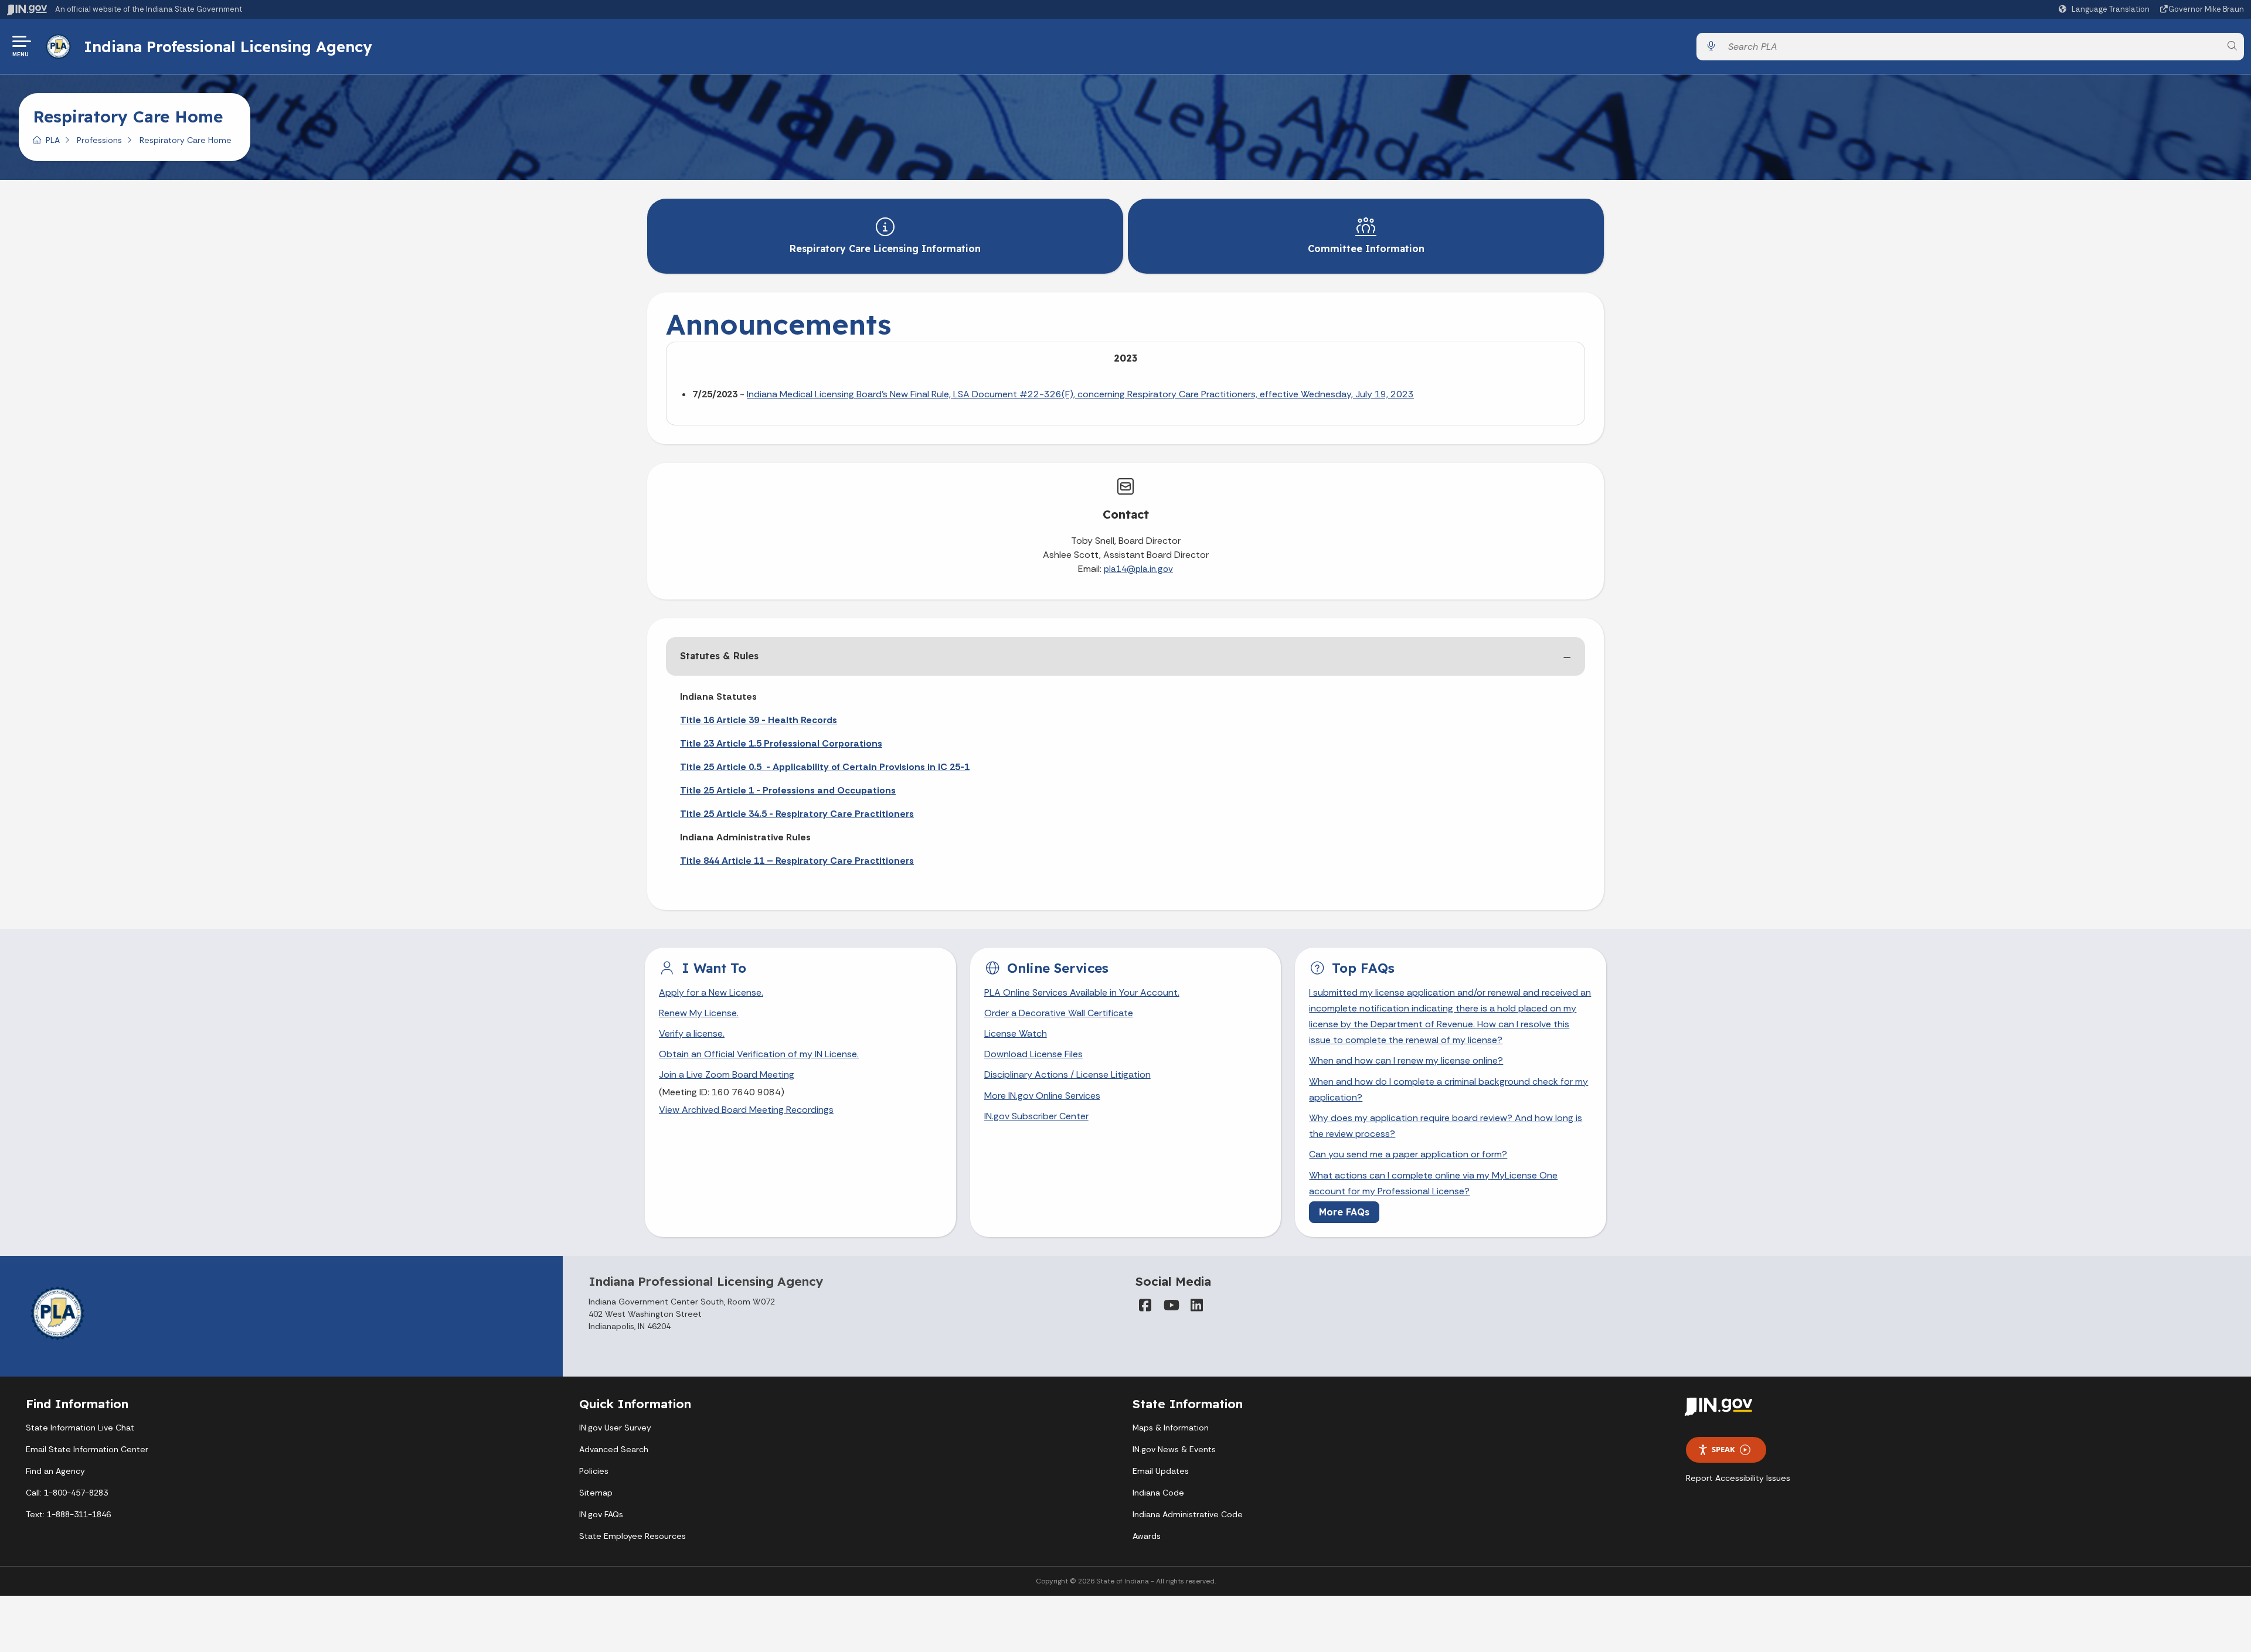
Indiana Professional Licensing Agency (228, 46)
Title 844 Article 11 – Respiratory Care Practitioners (797, 861)
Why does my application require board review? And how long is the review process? (1446, 1126)
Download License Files (1033, 1054)
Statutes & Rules (719, 656)
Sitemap (596, 1493)
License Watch (1016, 1033)
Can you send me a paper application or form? (1408, 1154)
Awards (1147, 1536)
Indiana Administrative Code (1188, 1514)
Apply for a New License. (711, 992)
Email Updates (1161, 1471)
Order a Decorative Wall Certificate (1059, 1013)
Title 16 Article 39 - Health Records (759, 720)
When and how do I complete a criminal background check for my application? (1448, 1089)
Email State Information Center (87, 1449)
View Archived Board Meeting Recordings (746, 1110)
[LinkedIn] (1196, 1305)
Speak (1723, 1449)
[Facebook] (1145, 1305)
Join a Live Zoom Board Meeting (727, 1074)
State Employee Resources (633, 1536)
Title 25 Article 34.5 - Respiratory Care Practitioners (797, 814)
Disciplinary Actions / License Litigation (1067, 1074)
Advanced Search (614, 1449)
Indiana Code (1158, 1493)
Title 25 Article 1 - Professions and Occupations (788, 790)
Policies (594, 1471)
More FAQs (1344, 1212)
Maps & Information (1171, 1428)
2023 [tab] (1125, 358)
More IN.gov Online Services (1042, 1096)
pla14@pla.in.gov (1138, 569)
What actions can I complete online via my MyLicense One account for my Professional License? (1433, 1183)
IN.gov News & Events (1174, 1449)
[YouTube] (1171, 1305)
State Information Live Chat (80, 1428)
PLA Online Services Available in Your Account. (1082, 992)
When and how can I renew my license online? (1406, 1060)
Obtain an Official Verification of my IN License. (759, 1054)
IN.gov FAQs (601, 1514)
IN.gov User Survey (615, 1428)
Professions (99, 140)
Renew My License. (699, 1013)
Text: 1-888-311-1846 (68, 1514)
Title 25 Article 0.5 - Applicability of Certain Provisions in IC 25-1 (825, 767)
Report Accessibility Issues (1738, 1478)
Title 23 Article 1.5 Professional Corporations (781, 743)
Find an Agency (55, 1471)
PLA (53, 140)
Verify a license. (692, 1033)
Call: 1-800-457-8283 (67, 1493)
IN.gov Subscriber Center (1036, 1116)
